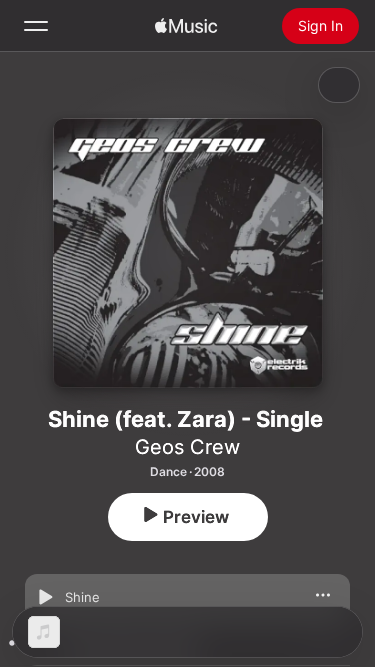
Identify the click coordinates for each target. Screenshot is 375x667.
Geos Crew (187, 447)
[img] (186, 26)
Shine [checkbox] (82, 597)
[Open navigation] (36, 26)
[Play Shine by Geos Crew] (45, 597)
